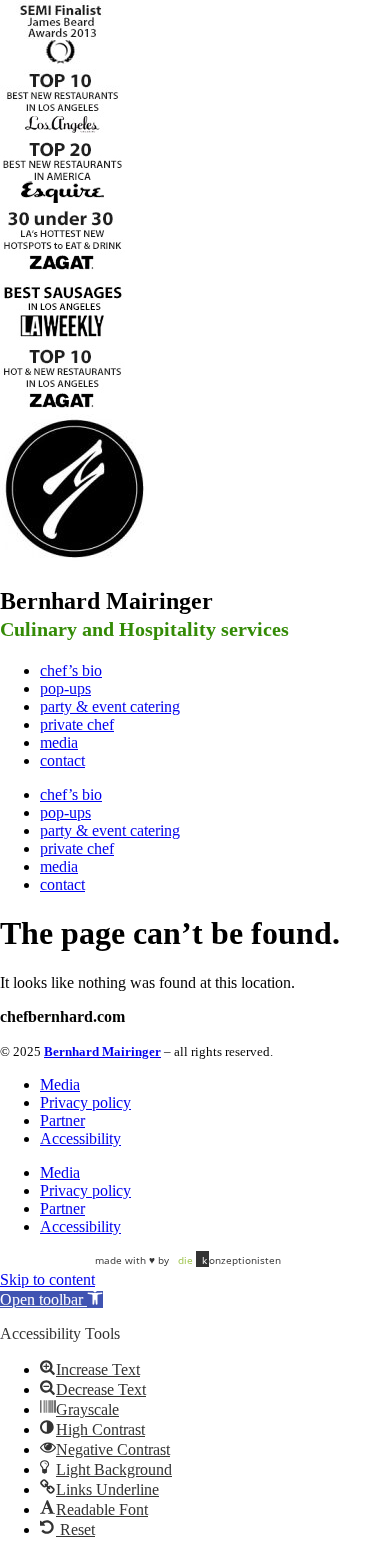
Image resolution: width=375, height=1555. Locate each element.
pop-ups (65, 688)
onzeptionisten (229, 1260)
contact (62, 760)
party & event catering (110, 706)
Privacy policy (85, 1102)
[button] (51, 1299)
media (59, 742)
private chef (77, 724)
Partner (62, 1120)
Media (60, 1084)
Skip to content (47, 1279)
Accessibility (80, 1138)
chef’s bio (71, 670)
